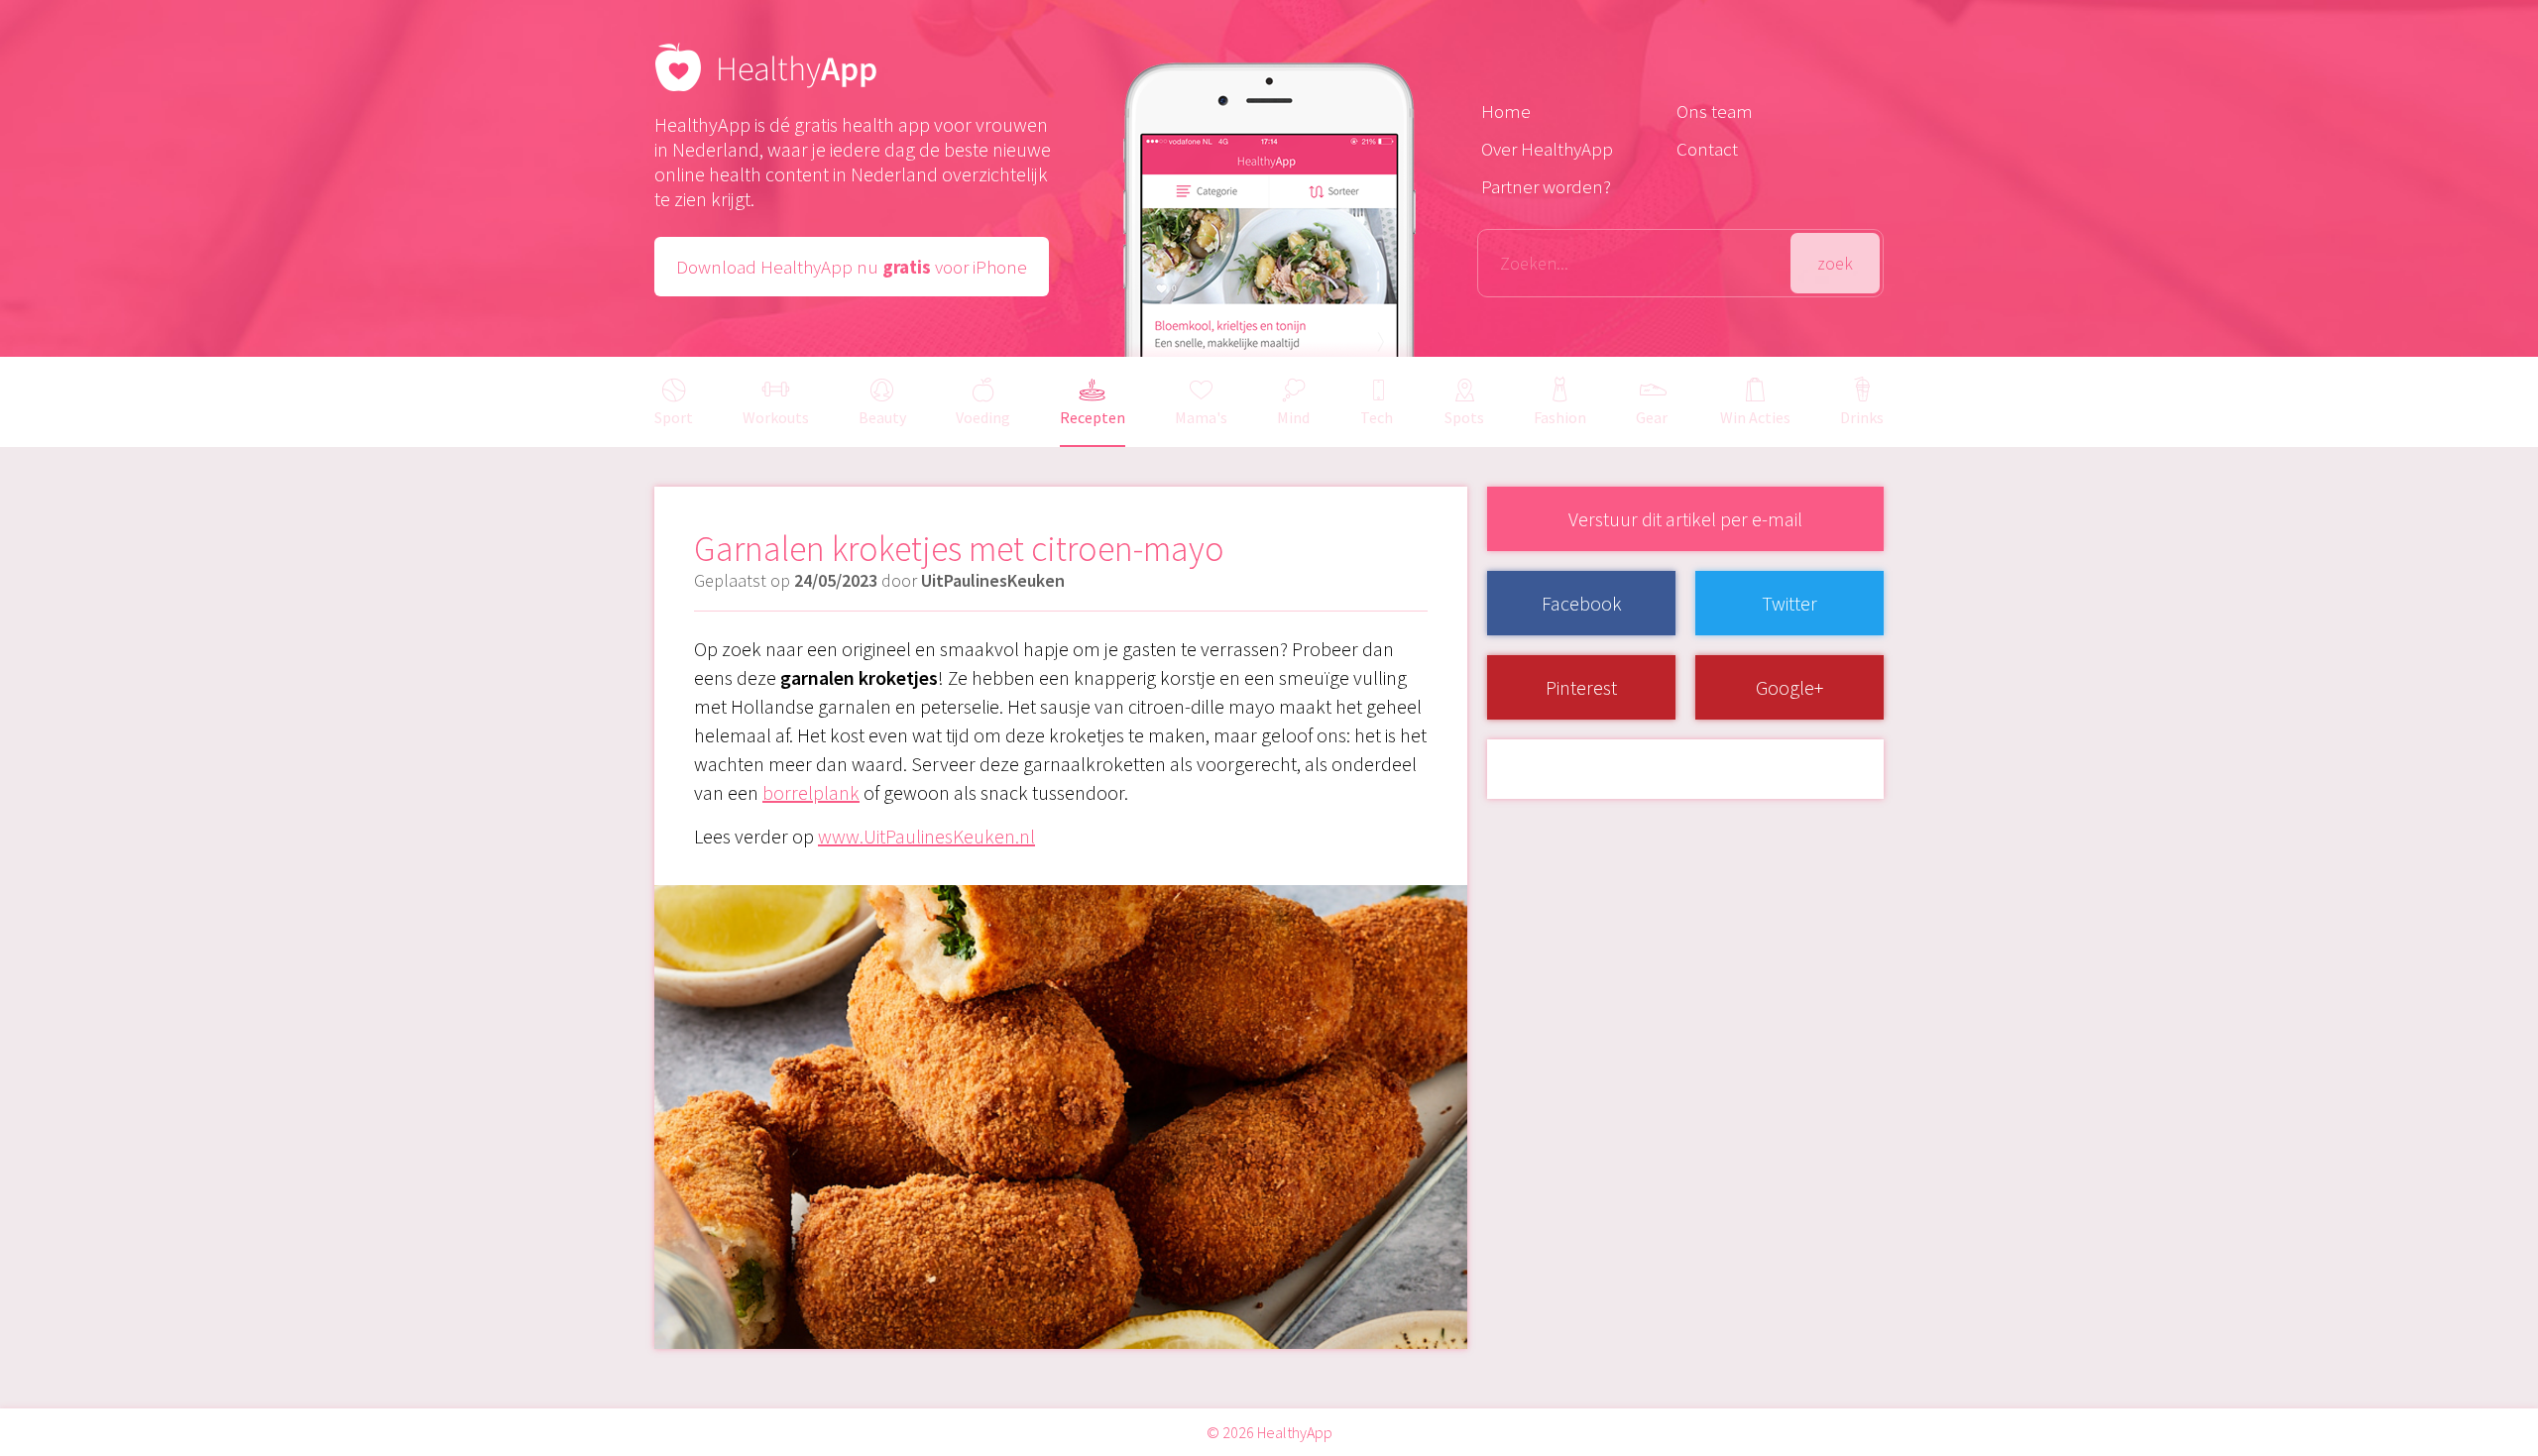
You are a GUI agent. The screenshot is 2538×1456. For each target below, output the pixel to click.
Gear (1652, 417)
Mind (1293, 417)
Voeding (983, 417)
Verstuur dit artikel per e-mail (1685, 519)
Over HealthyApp (1547, 149)
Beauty (882, 417)
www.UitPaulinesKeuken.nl (926, 836)
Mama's (1201, 417)
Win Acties (1755, 417)
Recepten (1093, 417)
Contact (1707, 149)
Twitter (1789, 603)
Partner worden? (1546, 186)
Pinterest (1581, 687)
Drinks (1862, 417)
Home (1506, 111)
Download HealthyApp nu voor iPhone (852, 267)
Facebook (1582, 603)
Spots (1464, 417)
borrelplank (811, 792)
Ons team (1715, 111)
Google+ (1789, 687)
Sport (674, 417)
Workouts (776, 417)
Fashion (1560, 417)
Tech (1377, 417)
